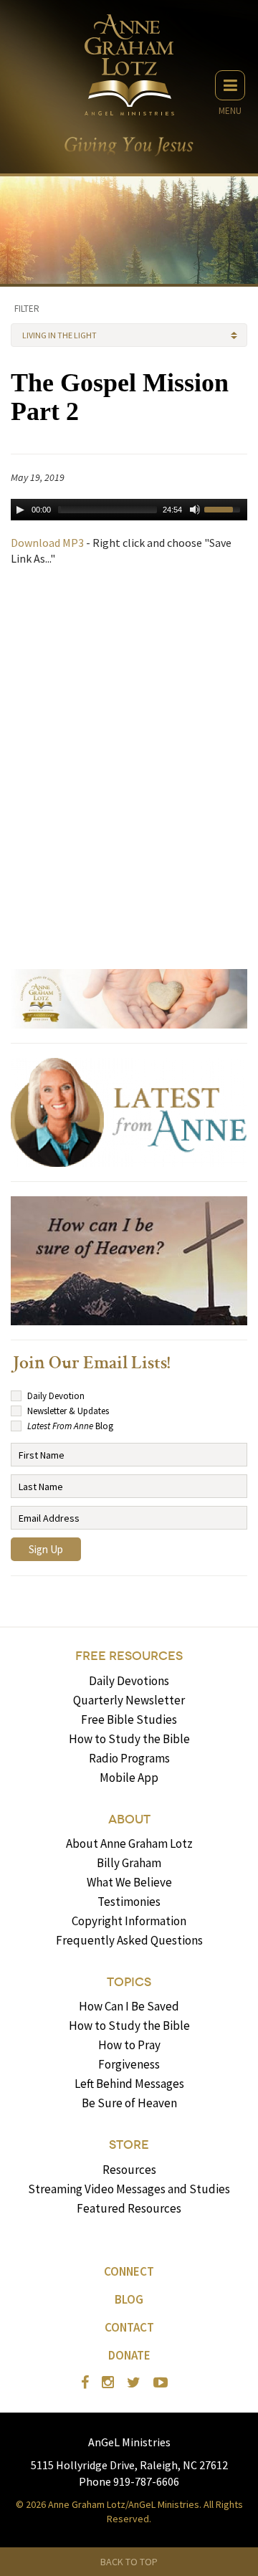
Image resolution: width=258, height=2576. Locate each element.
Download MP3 (47, 543)
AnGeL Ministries (129, 2442)
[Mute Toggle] (195, 510)
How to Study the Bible (129, 1739)
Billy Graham (129, 1863)
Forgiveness (129, 2064)
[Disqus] (129, 761)
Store (129, 2145)
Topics (129, 1982)
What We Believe (129, 1882)
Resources (129, 2170)
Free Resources (129, 1656)
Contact (129, 2327)
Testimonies (129, 1902)
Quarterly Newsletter (129, 1700)
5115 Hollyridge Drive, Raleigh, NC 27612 (129, 2465)
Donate (129, 2355)
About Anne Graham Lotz (129, 1843)
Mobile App (129, 1778)
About (129, 1819)
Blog (129, 2299)
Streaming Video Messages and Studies (129, 2189)
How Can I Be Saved (129, 2006)
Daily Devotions (129, 1681)
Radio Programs (129, 1758)
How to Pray (129, 2045)
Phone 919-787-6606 (129, 2481)
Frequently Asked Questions (129, 1940)
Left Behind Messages (129, 2084)
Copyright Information (129, 1921)
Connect (129, 2271)
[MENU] (230, 85)
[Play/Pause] (20, 510)
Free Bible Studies (129, 1719)
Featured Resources (129, 2208)
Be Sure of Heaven (129, 2103)
